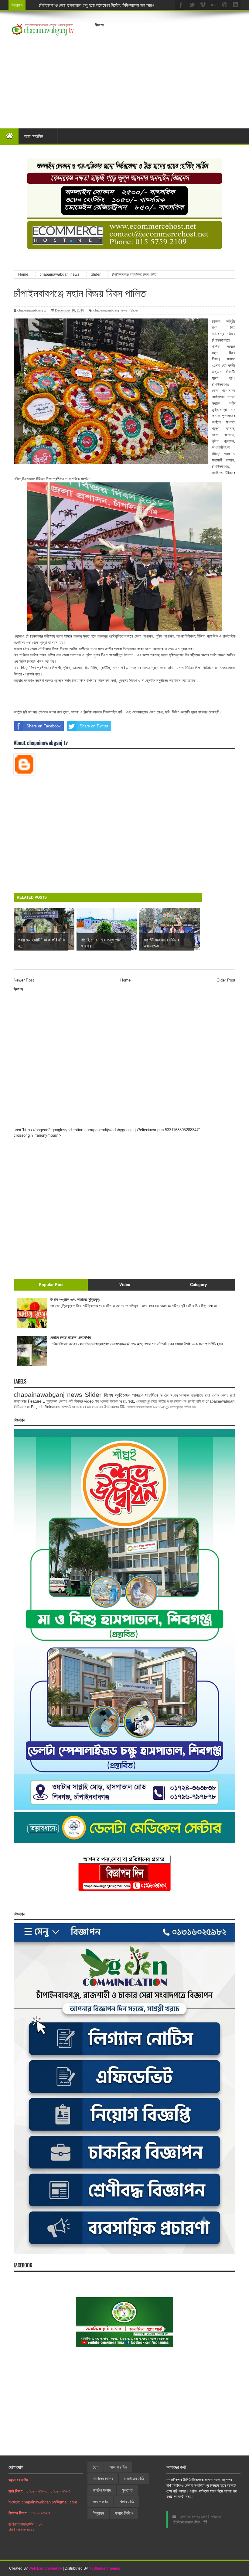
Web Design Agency (45, 2568)
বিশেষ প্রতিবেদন (117, 1395)
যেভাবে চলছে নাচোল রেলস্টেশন (70, 1337)
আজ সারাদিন (33, 136)
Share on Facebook (44, 726)
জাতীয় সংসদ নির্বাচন (170, 1401)
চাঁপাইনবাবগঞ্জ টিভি (114, 1407)
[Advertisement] (172, 73)
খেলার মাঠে (228, 1395)
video (89, 1401)
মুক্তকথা (52, 1401)
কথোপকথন (100, 2502)
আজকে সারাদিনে (145, 1395)
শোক (215, 1395)
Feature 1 (36, 1401)
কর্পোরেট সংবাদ (70, 1407)
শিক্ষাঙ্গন (184, 1395)
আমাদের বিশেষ (103, 2479)
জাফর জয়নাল (87, 1407)
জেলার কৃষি (66, 1401)
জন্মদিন (180, 1407)
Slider (134, 310)
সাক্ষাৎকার (20, 1401)
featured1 (127, 1401)
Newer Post (24, 980)
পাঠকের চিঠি (190, 1407)
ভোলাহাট (131, 1407)
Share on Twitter (94, 726)
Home (125, 980)
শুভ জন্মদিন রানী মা (193, 1401)
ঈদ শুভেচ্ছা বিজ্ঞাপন (107, 1401)
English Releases (46, 1407)
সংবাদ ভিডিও (124, 2513)
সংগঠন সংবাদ (169, 1395)
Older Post (226, 980)
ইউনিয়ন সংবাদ (22, 1407)
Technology (161, 1407)
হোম (96, 2467)
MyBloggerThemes (104, 2568)
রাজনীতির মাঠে (201, 1395)
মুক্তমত (127, 2490)
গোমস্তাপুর (143, 1401)
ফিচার (154, 1401)
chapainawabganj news (110, 310)
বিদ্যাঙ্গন (98, 2513)
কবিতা (173, 1407)
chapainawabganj (220, 1401)
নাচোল (99, 1407)
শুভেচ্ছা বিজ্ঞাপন (144, 1407)
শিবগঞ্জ (78, 1401)
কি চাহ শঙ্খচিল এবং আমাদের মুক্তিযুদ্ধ (75, 1300)
